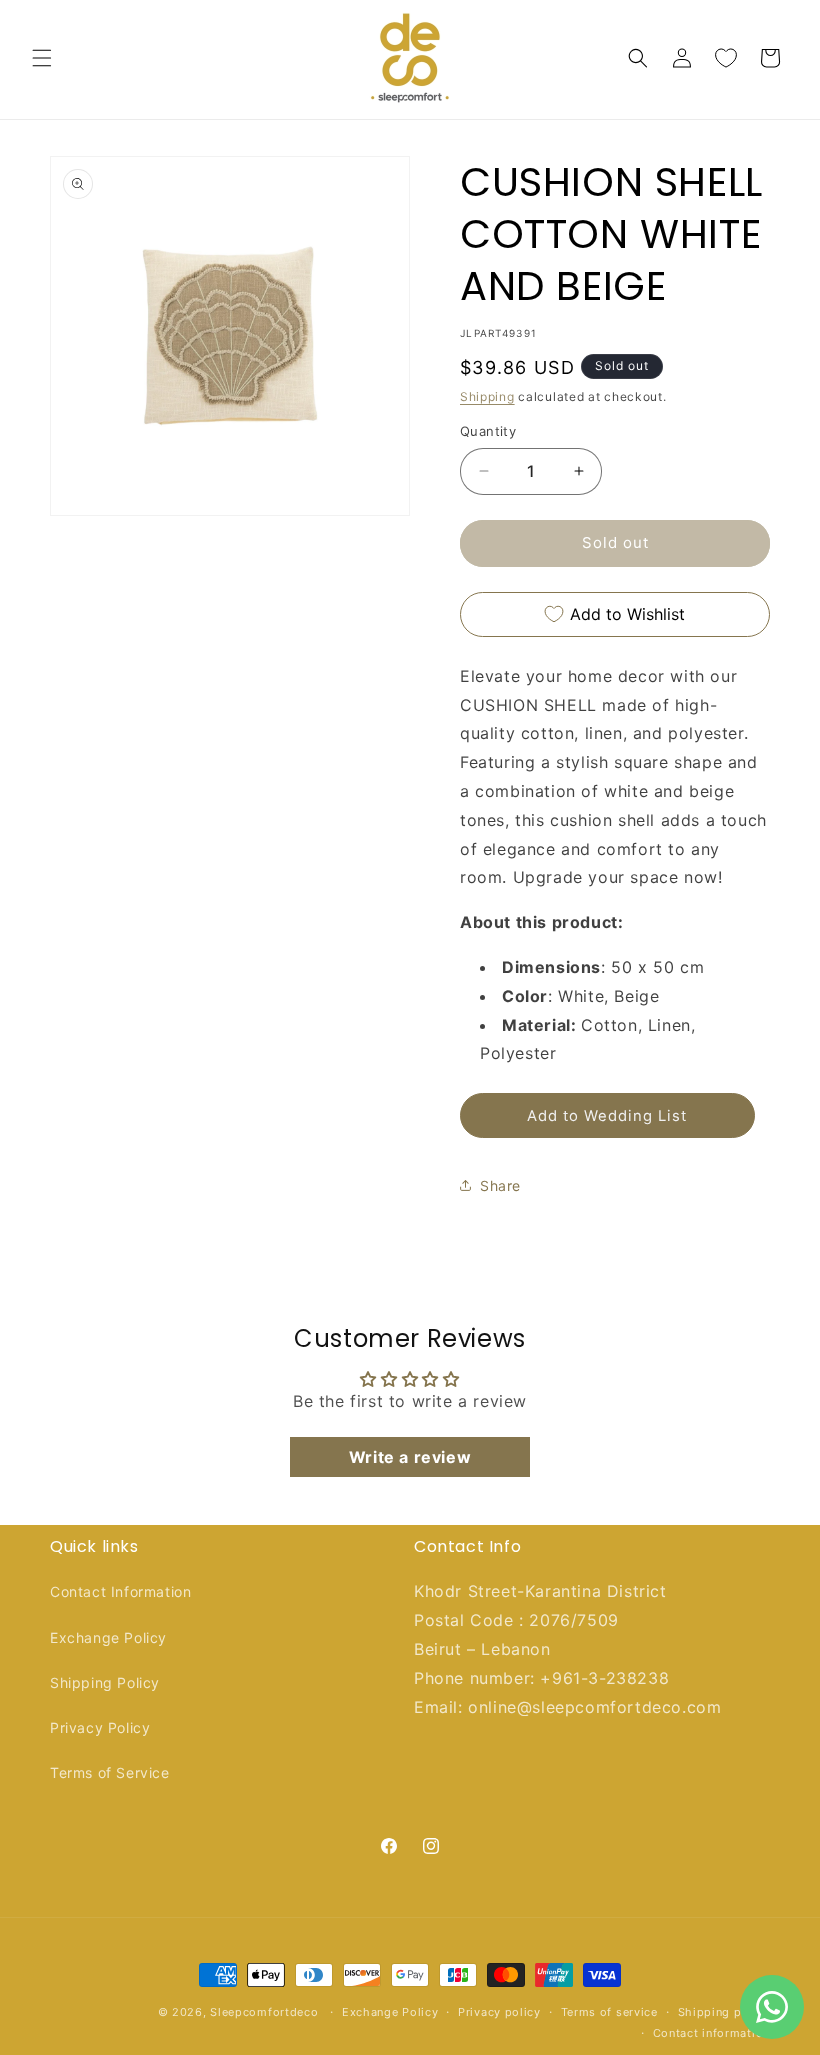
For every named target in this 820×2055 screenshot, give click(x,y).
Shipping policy (724, 2012)
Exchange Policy (108, 1637)
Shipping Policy (105, 1682)
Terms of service (609, 2012)
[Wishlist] (726, 58)
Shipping (487, 396)
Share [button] (500, 1185)
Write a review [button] (410, 1457)
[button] (42, 58)
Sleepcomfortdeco (264, 2012)
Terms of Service (110, 1772)
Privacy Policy (100, 1727)
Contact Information (120, 1591)
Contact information (711, 2033)
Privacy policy (499, 2012)
